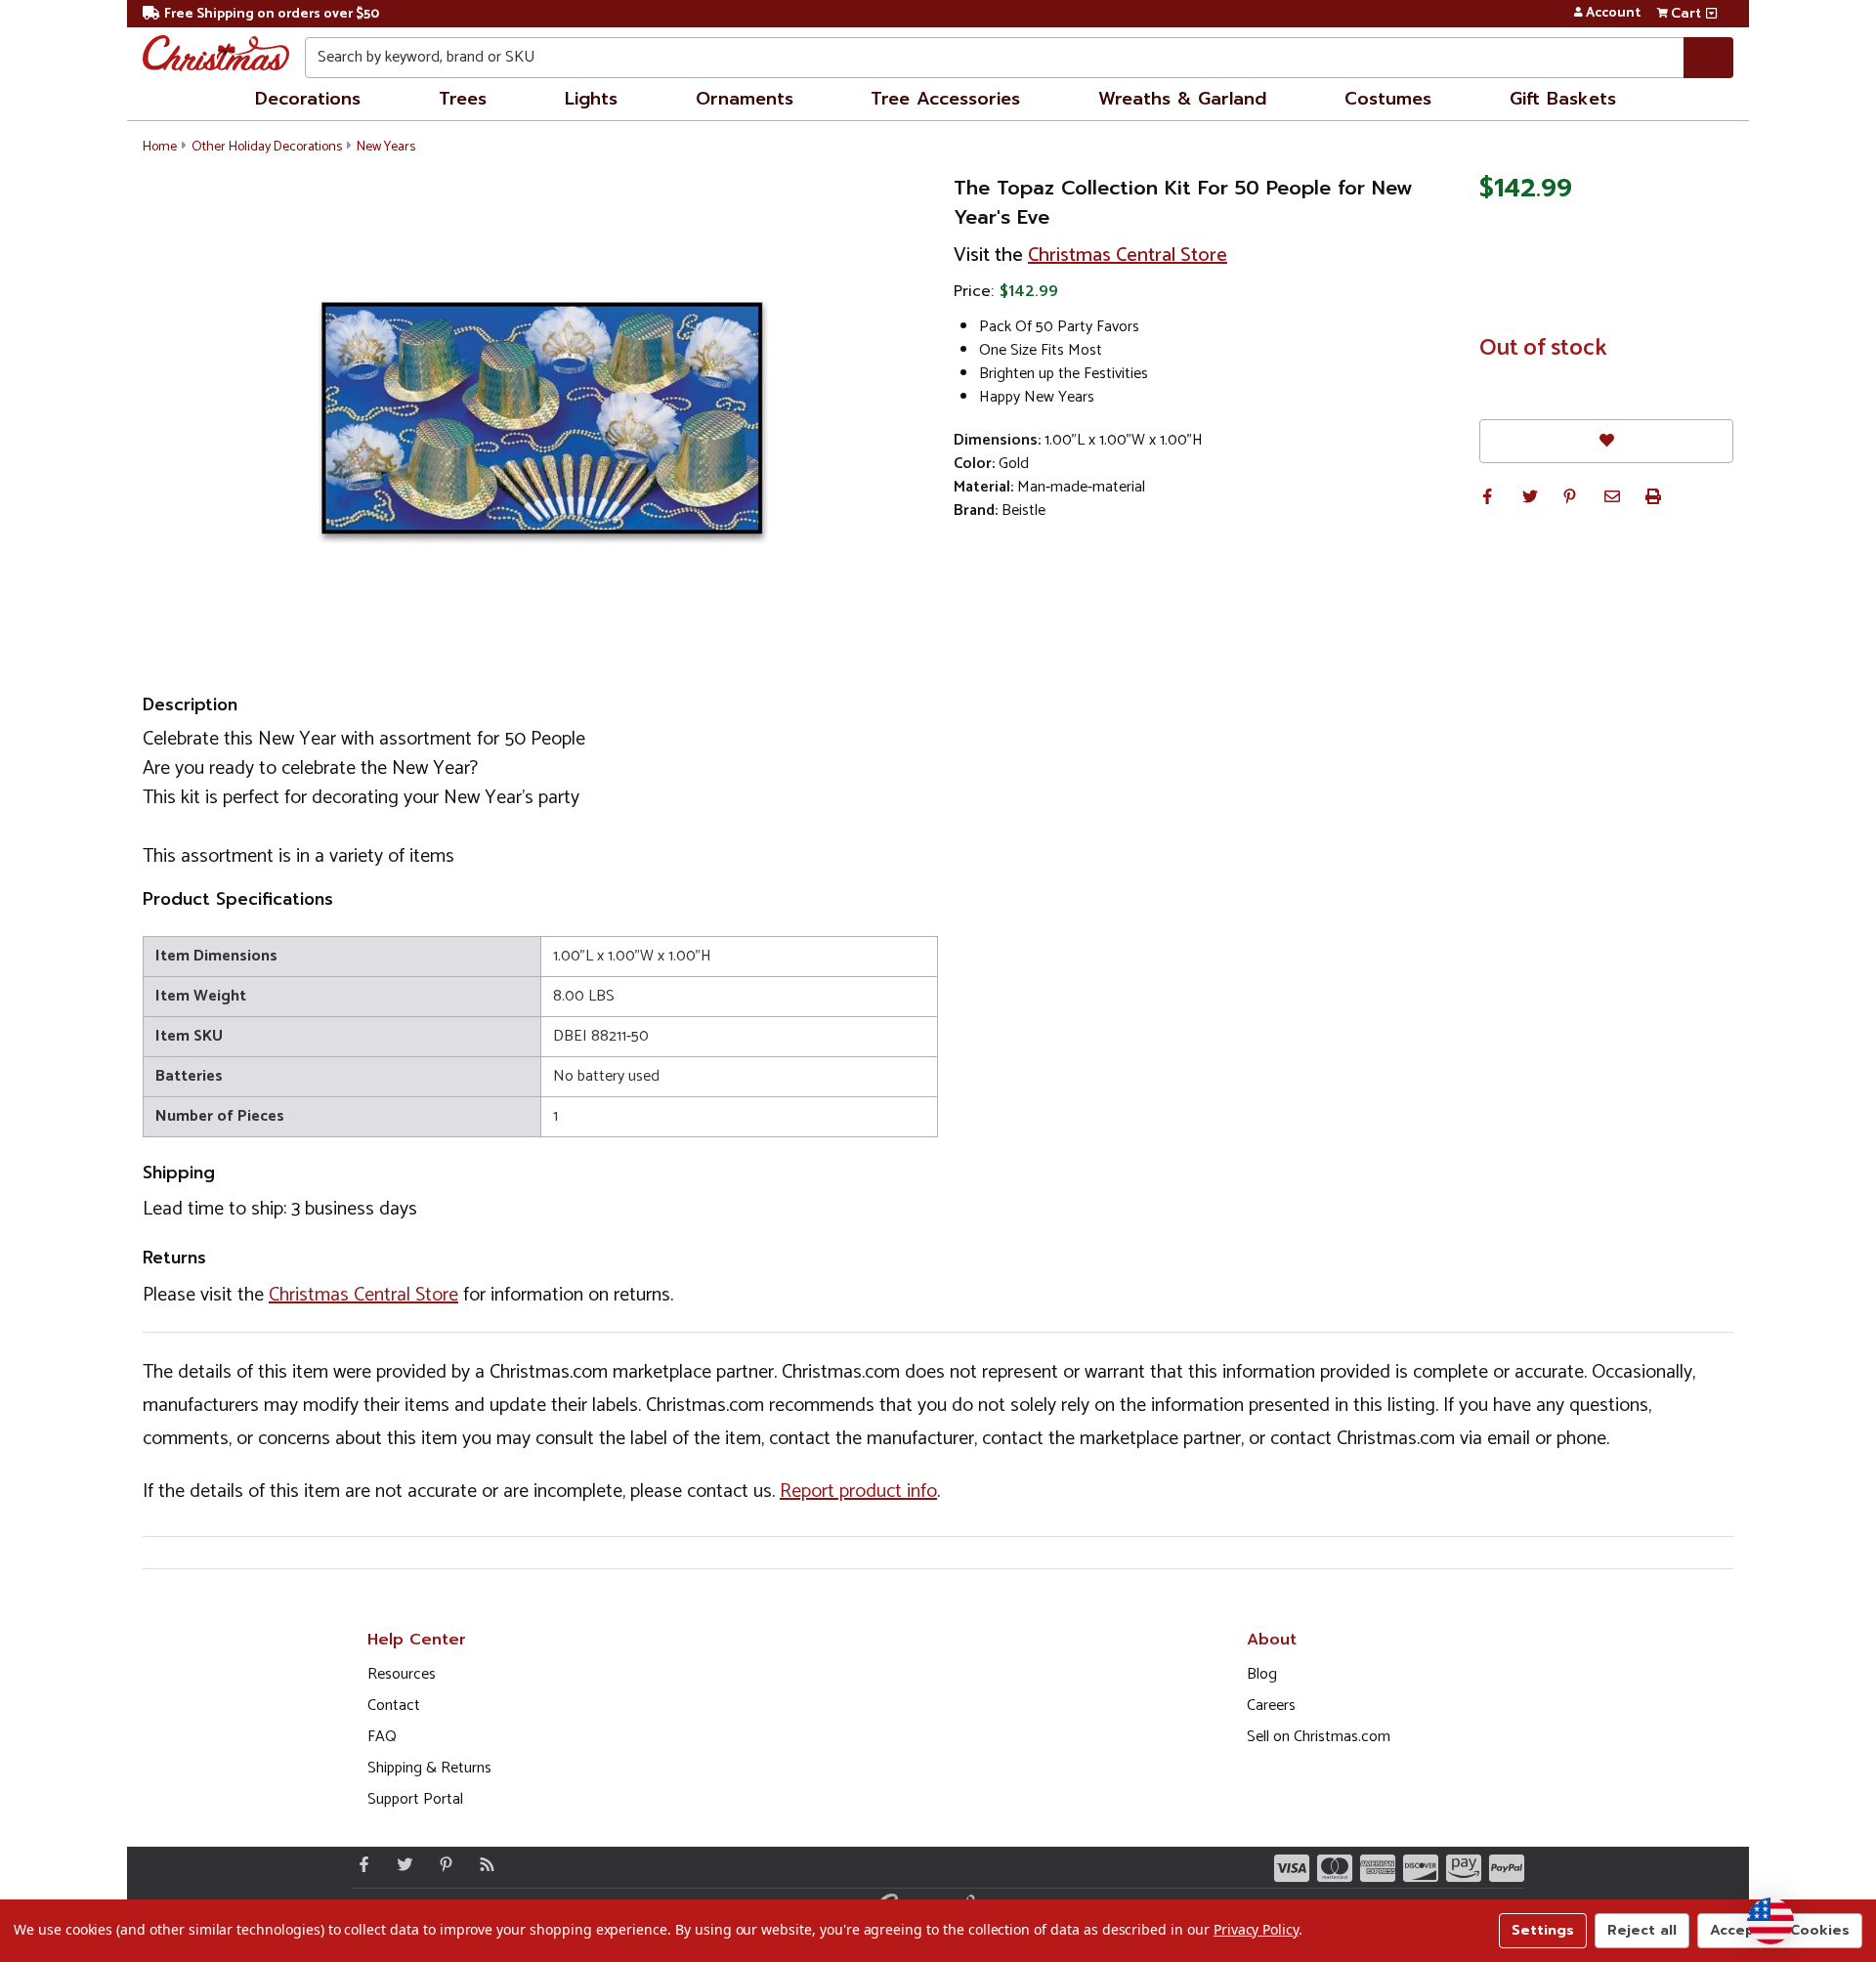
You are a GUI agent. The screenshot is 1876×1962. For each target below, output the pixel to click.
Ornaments (745, 99)
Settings (1543, 1930)
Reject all (1642, 1930)
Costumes (1388, 99)
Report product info (858, 1492)
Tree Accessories (945, 99)
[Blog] (483, 1864)
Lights (591, 99)
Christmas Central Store (1128, 256)
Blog (1262, 1674)
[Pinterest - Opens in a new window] (442, 1864)
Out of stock (1543, 349)
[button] (1487, 496)
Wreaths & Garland (1182, 99)
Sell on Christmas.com (1319, 1737)
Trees (463, 99)
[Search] (1708, 58)
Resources (402, 1674)
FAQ (382, 1737)
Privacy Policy (1256, 1929)
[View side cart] (1711, 14)
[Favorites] (1606, 441)
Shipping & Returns (429, 1768)
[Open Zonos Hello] (1770, 1921)
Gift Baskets (1563, 99)
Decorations (308, 99)
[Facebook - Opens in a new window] (360, 1864)
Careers (1271, 1706)
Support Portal (415, 1799)
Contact (394, 1706)
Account (1613, 14)
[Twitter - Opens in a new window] (401, 1864)
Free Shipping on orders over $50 (272, 14)
